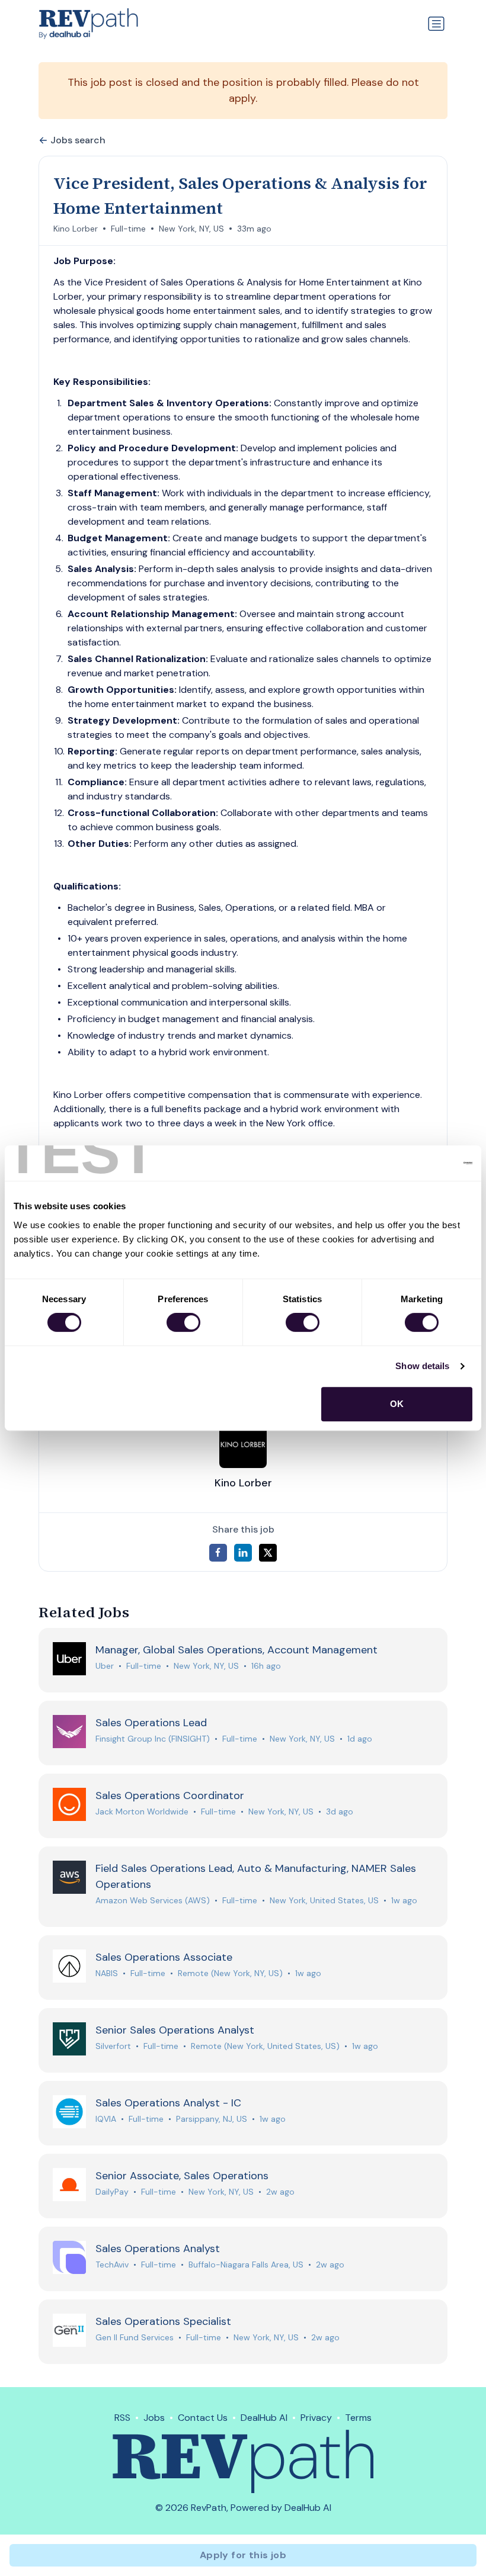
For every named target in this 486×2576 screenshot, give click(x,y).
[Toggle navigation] (436, 24)
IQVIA (106, 2119)
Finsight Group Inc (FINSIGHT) (153, 1739)
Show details (422, 1366)
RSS (122, 2418)
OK (397, 1404)
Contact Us (203, 2418)
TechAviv (112, 2265)
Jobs (154, 2418)
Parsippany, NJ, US (212, 2119)
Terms (358, 2418)
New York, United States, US (324, 1900)
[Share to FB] (218, 1553)
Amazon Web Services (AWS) (153, 1900)
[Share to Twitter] (268, 1553)
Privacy (316, 2418)
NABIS (107, 1973)
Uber (105, 1666)
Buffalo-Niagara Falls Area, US (246, 2265)
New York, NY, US (191, 229)
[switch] (183, 1322)
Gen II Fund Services (135, 2337)
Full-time (128, 229)
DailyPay (112, 2192)
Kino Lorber (76, 229)
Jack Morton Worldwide (142, 1811)
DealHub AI (264, 2418)
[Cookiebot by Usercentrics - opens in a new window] (421, 1163)
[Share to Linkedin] (243, 1553)
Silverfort (113, 2046)
